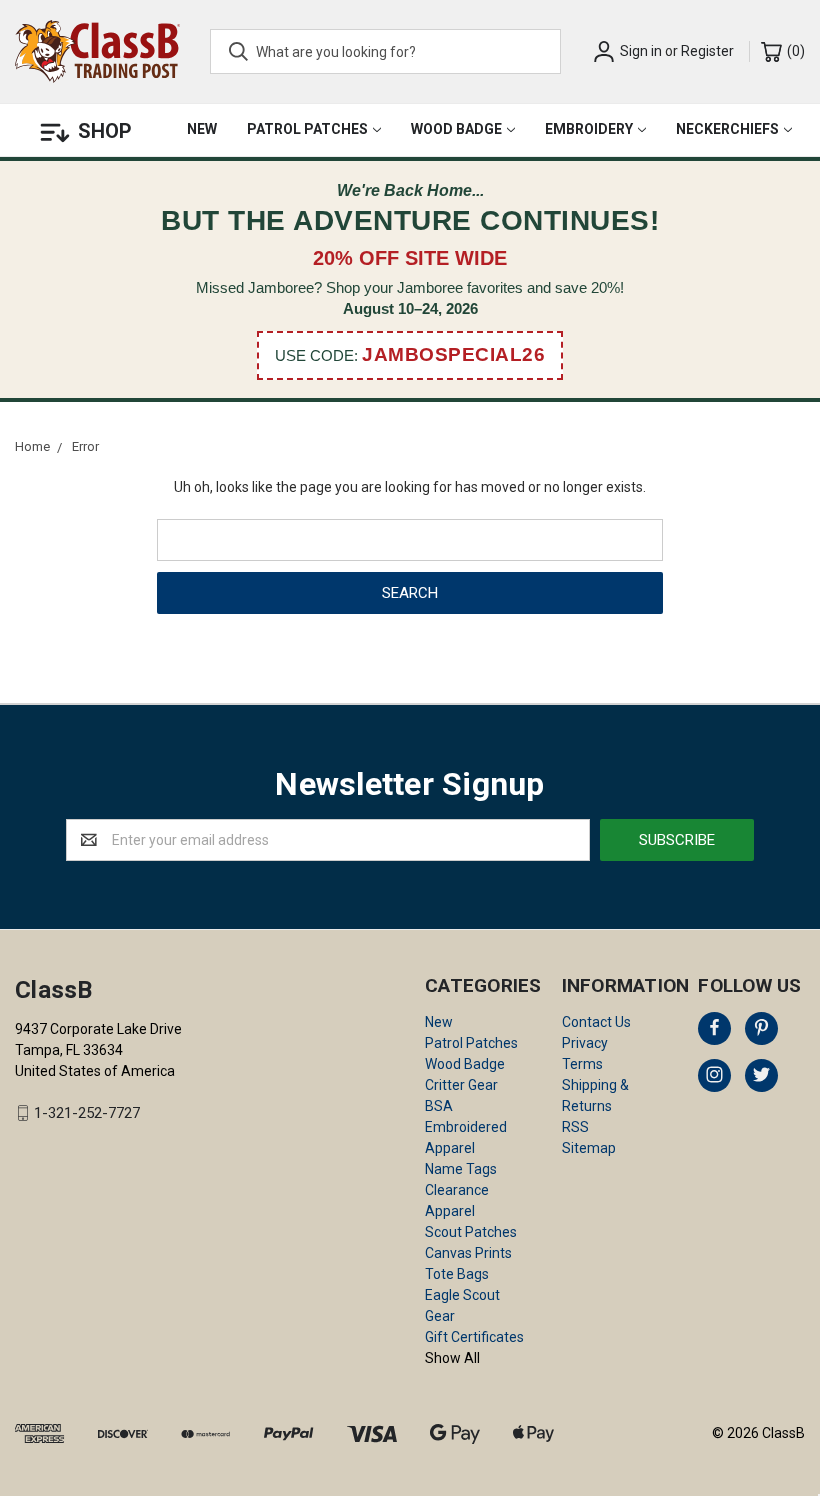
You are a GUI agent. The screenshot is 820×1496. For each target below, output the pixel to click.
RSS (575, 1127)
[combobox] (385, 51)
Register (707, 51)
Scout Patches (471, 1232)
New (202, 129)
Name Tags (461, 1169)
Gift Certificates (474, 1337)
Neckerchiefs (727, 129)
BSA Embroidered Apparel (466, 1127)
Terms (582, 1064)
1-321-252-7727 (87, 1113)
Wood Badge (456, 129)
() (794, 51)
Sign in (641, 51)
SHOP (105, 131)
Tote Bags (457, 1274)
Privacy (585, 1043)
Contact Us (596, 1022)
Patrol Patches (307, 129)
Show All (452, 1358)
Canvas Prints (468, 1253)
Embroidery (589, 129)
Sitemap (589, 1148)
